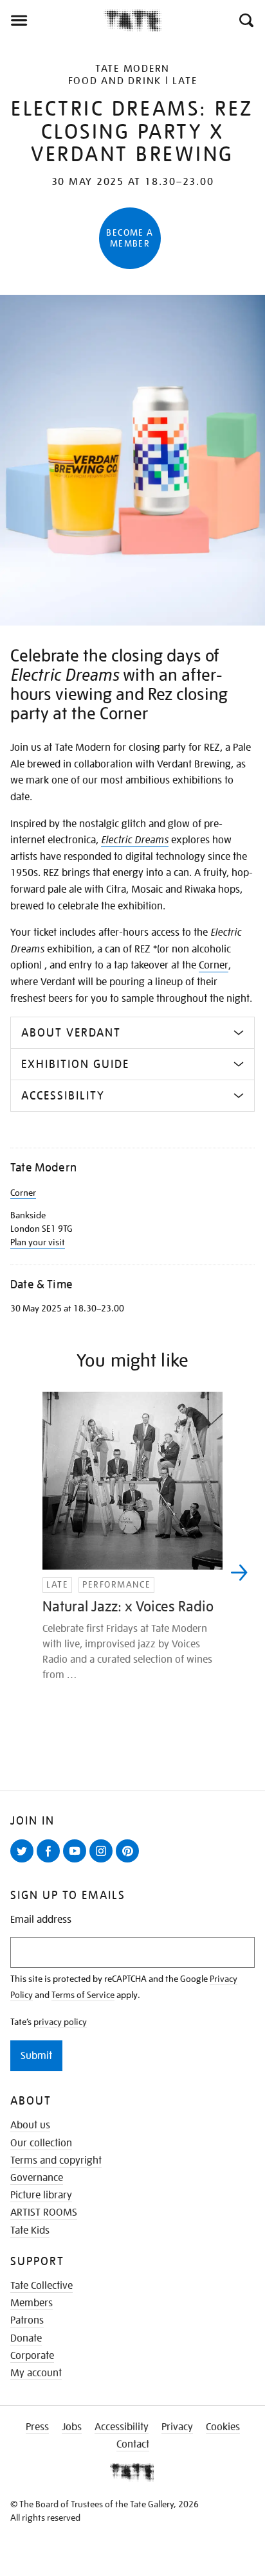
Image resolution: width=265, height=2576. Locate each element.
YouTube (77, 1862)
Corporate (32, 2356)
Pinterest (130, 1862)
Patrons (27, 2320)
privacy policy (60, 2022)
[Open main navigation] (52, 21)
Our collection (41, 2143)
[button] (245, 21)
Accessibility (122, 2427)
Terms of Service (83, 1995)
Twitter (24, 1862)
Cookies (223, 2427)
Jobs (72, 2427)
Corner (214, 965)
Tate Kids (30, 2230)
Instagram (104, 1862)
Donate (26, 2338)
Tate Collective (41, 2286)
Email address (41, 1920)
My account (36, 2373)
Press (37, 2427)
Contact (133, 2444)
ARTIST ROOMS (44, 2212)
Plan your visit (38, 1242)
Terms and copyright (56, 2160)
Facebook (51, 1862)
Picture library (41, 2195)
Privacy (177, 2427)
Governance (37, 2178)
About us (30, 2125)
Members (32, 2303)
